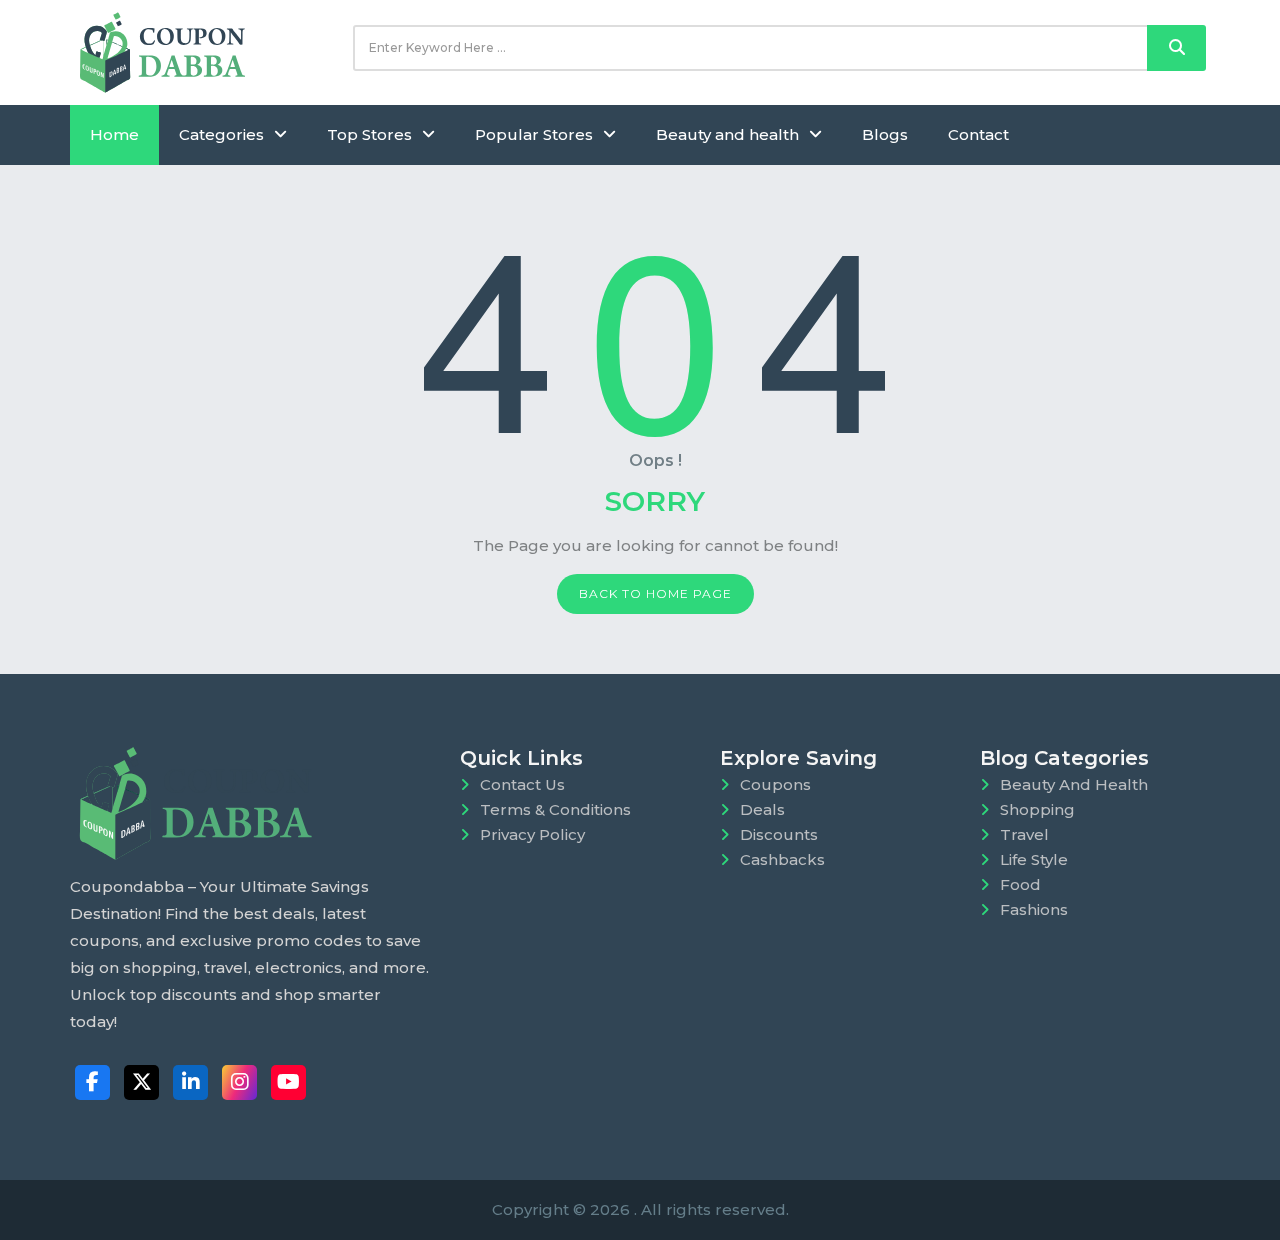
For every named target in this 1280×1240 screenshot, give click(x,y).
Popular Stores (534, 134)
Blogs (885, 134)
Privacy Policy (532, 834)
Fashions (1034, 909)
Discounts (779, 834)
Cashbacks (782, 859)
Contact (978, 134)
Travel (1024, 834)
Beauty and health (727, 134)
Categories (221, 134)
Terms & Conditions (555, 809)
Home (114, 134)
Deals (762, 809)
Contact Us (522, 784)
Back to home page (655, 593)
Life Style (1034, 859)
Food (1020, 884)
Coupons (775, 784)
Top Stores (369, 134)
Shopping (1037, 809)
